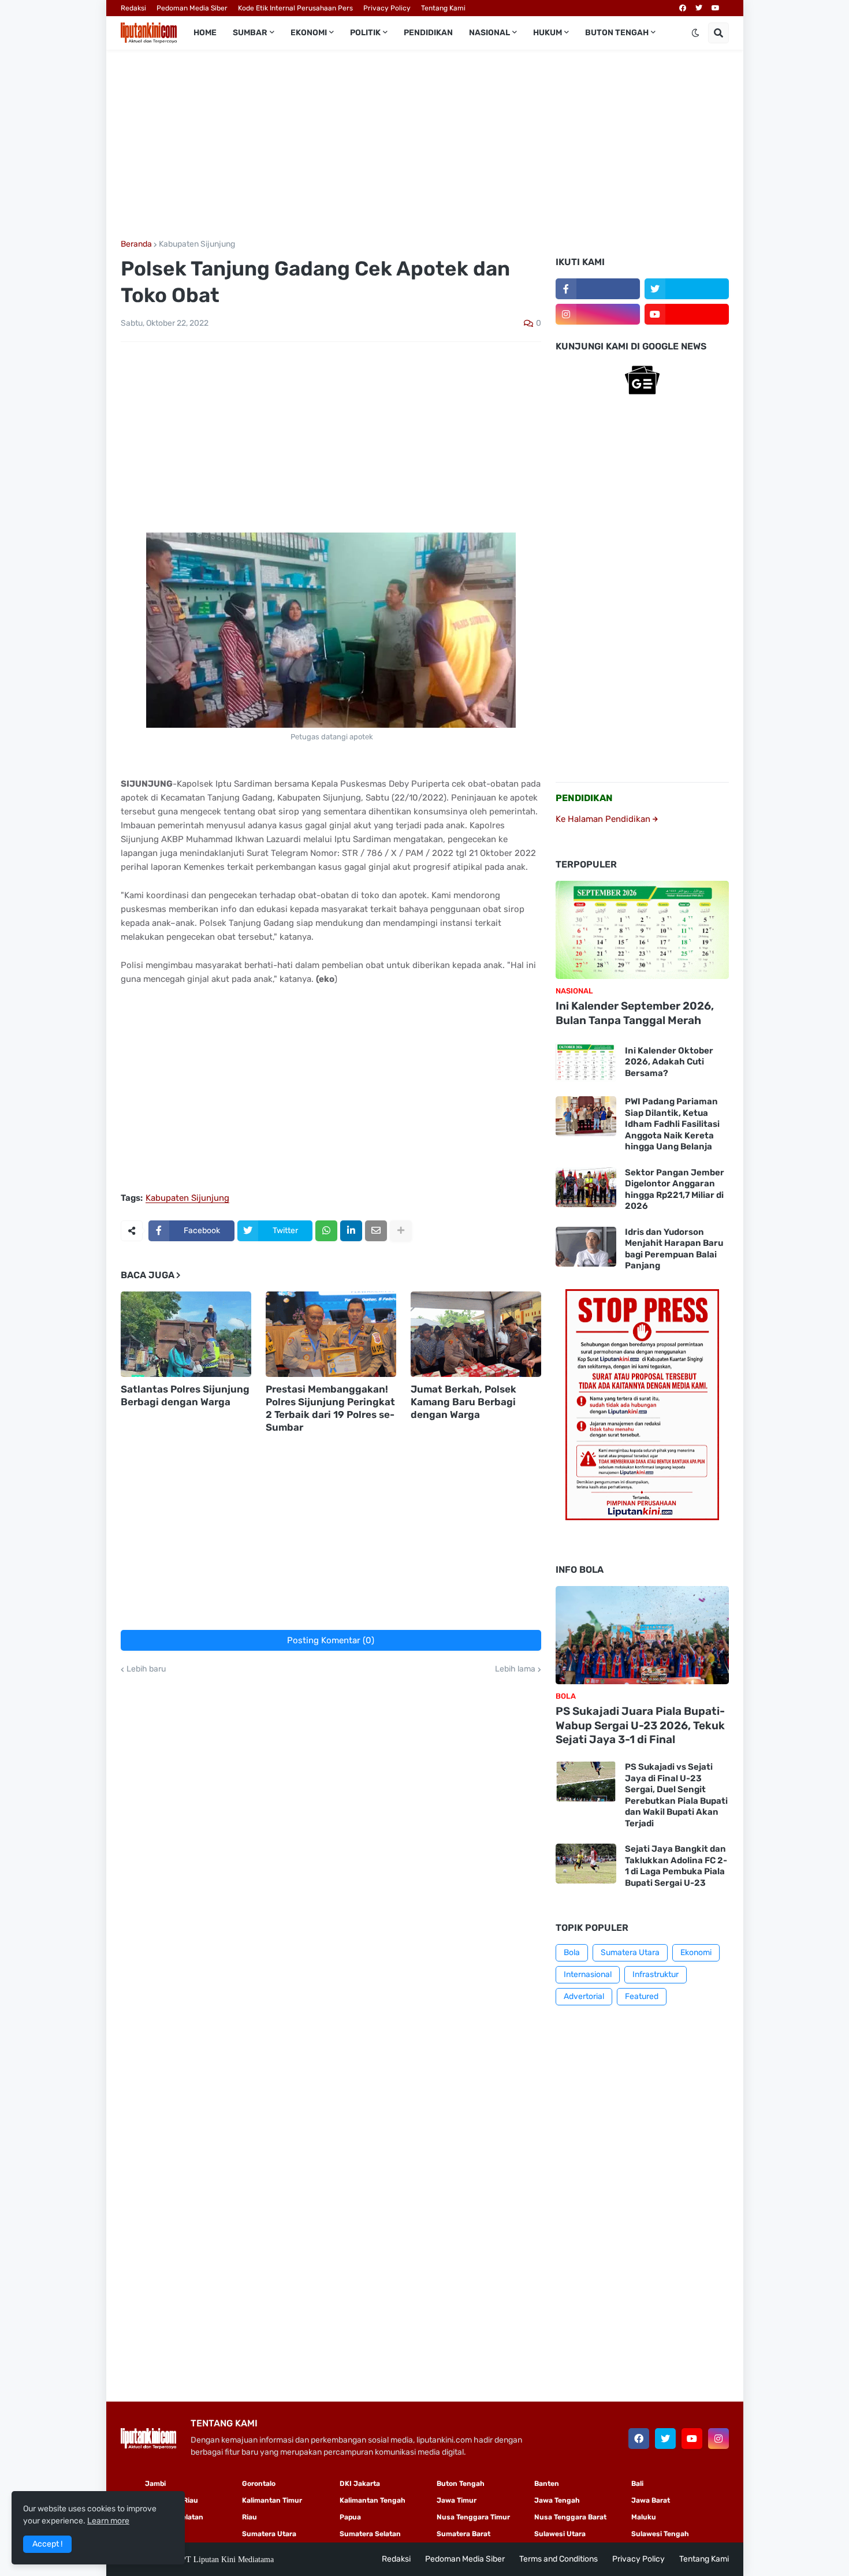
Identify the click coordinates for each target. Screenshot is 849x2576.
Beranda (136, 244)
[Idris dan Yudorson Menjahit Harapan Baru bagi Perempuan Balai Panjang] (586, 1247)
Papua (350, 2517)
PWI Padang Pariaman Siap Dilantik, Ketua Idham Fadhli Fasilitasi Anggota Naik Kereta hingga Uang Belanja (672, 1124)
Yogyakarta (164, 2534)
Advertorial (584, 1996)
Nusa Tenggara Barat (570, 2517)
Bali (637, 2484)
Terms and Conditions (558, 2559)
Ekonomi (696, 1953)
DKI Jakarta (360, 2484)
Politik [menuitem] (365, 33)
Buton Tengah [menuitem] (617, 33)
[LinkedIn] (351, 1231)
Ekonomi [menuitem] (309, 33)
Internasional (588, 1974)
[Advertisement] (425, 145)
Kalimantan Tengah (373, 2500)
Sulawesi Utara (560, 2534)
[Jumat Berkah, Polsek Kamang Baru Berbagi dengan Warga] (476, 1334)
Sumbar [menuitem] (250, 33)
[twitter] (699, 8)
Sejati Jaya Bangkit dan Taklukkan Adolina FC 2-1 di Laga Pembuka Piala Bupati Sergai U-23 (676, 1866)
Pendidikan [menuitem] (428, 33)
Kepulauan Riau (172, 2500)
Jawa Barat (651, 2500)
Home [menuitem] (205, 33)
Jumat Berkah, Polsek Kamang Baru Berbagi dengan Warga (463, 1402)
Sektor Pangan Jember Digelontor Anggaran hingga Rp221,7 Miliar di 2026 (675, 1190)
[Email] (376, 1231)
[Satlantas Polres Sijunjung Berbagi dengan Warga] (186, 1334)
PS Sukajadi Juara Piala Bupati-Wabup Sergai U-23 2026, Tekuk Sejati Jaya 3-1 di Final (640, 1725)
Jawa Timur (457, 2500)
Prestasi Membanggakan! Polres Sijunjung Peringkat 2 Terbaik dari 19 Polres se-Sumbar (330, 1408)
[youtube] (716, 8)
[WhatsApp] (326, 1231)
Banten (547, 2484)
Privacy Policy (387, 8)
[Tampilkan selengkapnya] (401, 1231)
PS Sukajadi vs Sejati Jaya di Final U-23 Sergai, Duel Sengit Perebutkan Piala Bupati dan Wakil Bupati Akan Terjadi (676, 1795)
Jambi (155, 2484)
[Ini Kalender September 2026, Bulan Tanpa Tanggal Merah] (642, 930)
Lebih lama (515, 1669)
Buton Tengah (461, 2484)
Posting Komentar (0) (331, 1640)
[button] (695, 33)
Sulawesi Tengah (660, 2534)
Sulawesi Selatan (174, 2517)
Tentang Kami (443, 8)
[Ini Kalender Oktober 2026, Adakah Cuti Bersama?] (586, 1062)
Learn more (108, 2521)
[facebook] (683, 8)
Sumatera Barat (463, 2534)
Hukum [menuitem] (548, 33)
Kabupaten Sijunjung (197, 244)
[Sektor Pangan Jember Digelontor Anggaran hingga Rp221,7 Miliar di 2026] (586, 1187)
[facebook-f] (598, 289)
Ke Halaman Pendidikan (604, 819)
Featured (642, 1996)
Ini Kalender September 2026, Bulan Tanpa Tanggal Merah (635, 1013)
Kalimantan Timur (272, 2500)
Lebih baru (146, 1669)
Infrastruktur (656, 1974)
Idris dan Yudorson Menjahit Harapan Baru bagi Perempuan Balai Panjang (674, 1249)
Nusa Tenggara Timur (473, 2517)
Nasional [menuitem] (489, 33)
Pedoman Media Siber (192, 8)
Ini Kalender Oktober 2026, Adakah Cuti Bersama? (669, 1062)
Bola (572, 1953)
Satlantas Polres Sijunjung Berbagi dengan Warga (185, 1395)
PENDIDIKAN (584, 798)
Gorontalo (259, 2484)
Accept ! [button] (47, 2544)
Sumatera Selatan (370, 2534)
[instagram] (598, 314)
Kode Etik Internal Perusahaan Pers (295, 8)
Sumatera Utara (630, 1953)
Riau (250, 2517)
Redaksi (133, 8)
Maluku (644, 2517)
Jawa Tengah (557, 2500)
